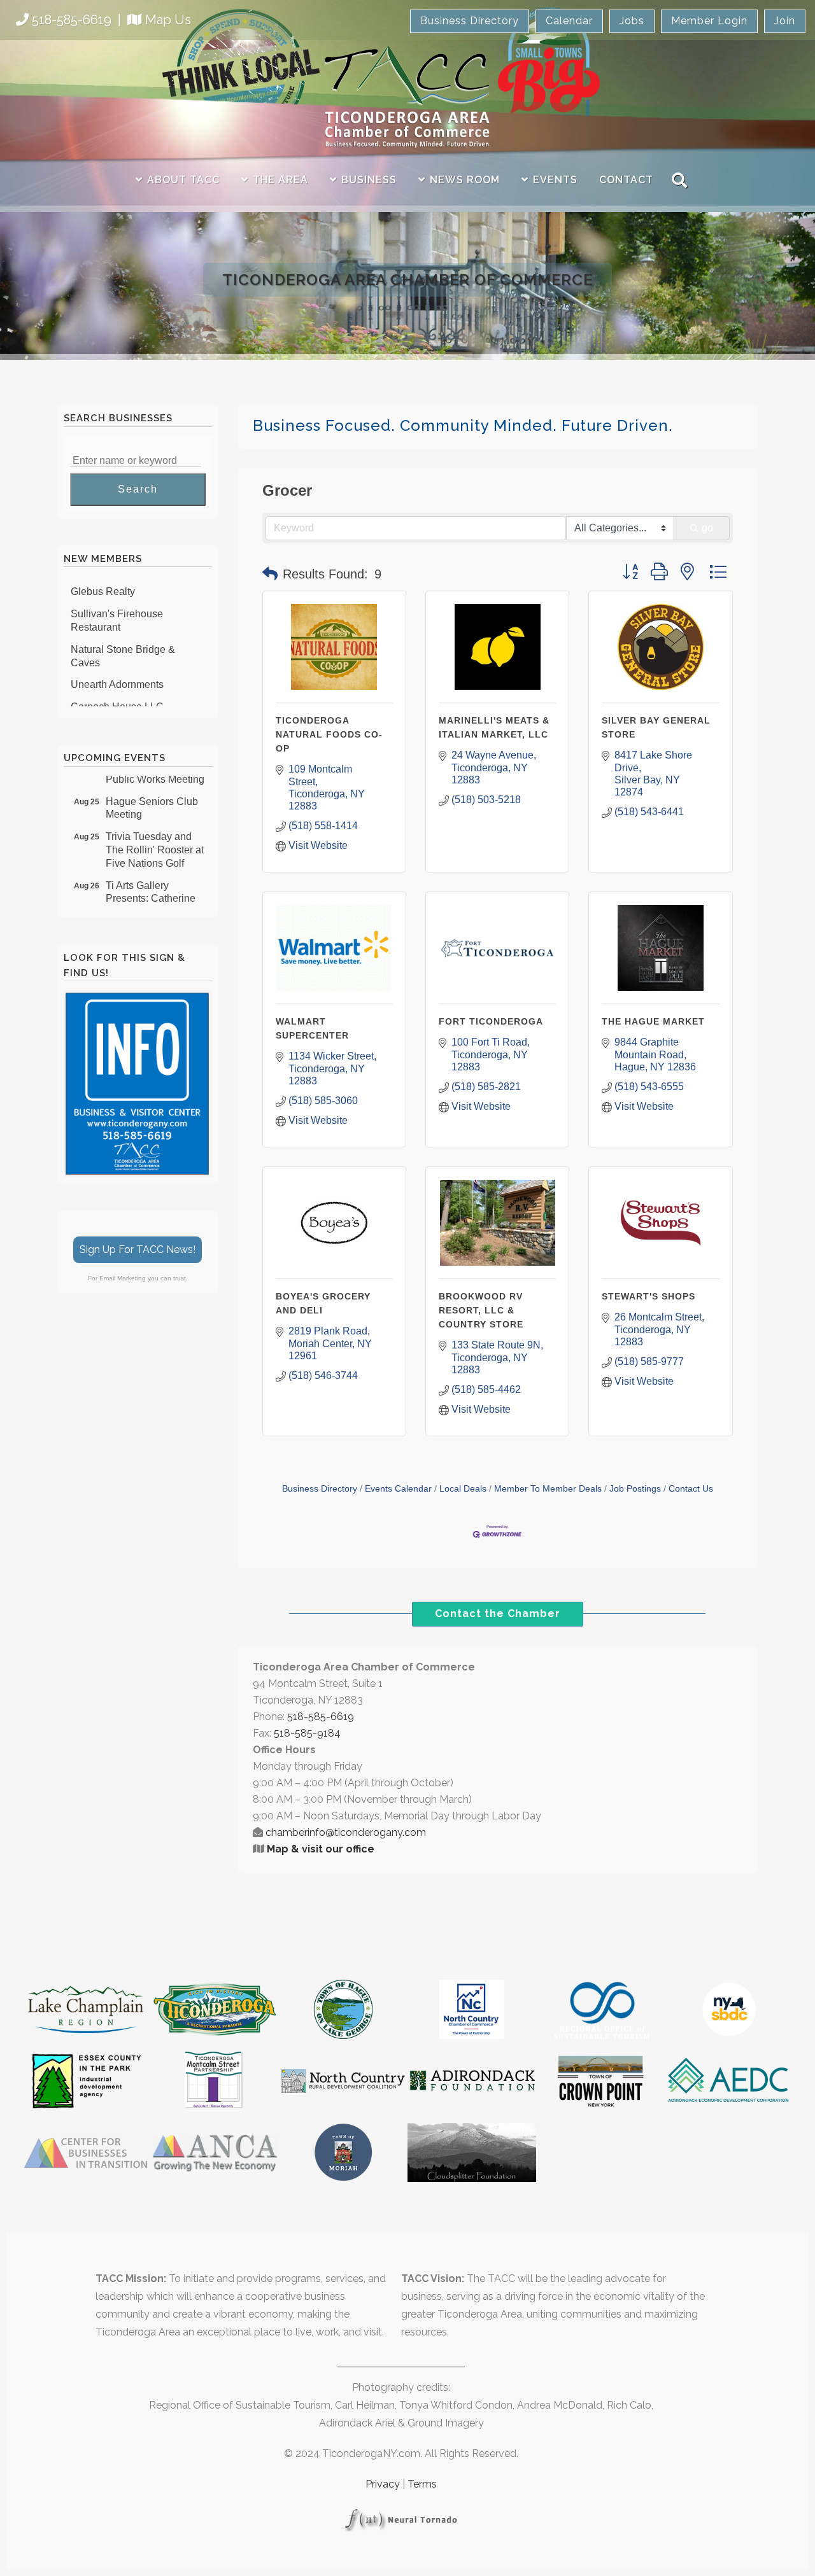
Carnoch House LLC (117, 693)
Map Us (168, 20)
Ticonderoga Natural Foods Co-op (329, 734)
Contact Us (691, 1489)
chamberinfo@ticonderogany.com (346, 1832)
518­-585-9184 (307, 1733)
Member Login (709, 21)
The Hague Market (653, 1021)
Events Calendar (398, 1489)
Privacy (383, 2484)
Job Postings (635, 1489)
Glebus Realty (103, 577)
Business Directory (470, 21)
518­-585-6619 (321, 1717)
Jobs (632, 21)
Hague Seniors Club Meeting (152, 794)
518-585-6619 (72, 20)
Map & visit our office (321, 1849)
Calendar (569, 21)
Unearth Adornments (117, 670)
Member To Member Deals (548, 1489)
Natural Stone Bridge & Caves (123, 642)
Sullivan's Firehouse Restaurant (117, 606)
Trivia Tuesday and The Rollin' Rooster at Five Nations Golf (155, 835)
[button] (270, 574)
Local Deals (463, 1489)
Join (785, 21)
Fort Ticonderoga (491, 1021)
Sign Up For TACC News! (138, 1249)
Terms (422, 2484)
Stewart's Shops (648, 1296)
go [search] (707, 528)
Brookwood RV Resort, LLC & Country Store (481, 1310)
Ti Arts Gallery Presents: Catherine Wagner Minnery (151, 884)
